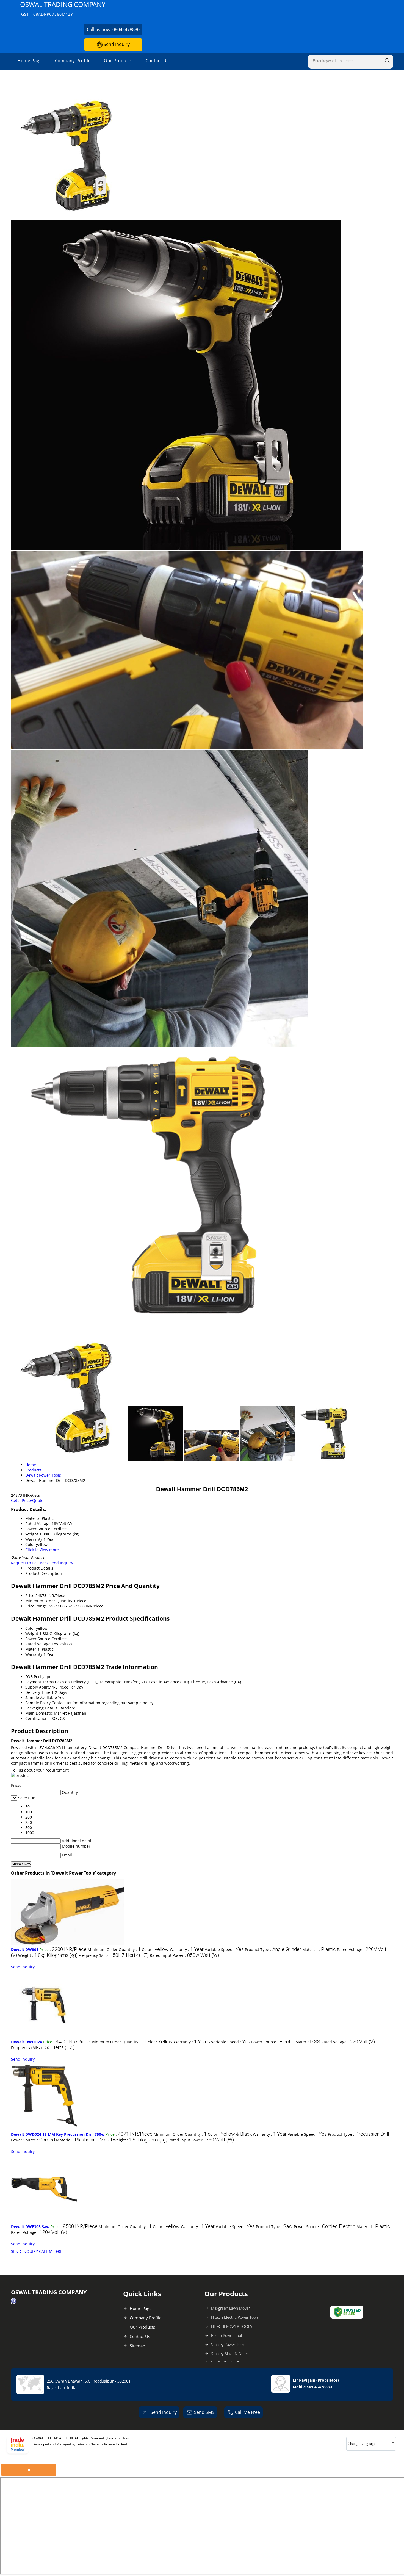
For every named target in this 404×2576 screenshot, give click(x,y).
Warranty (34, 1654)
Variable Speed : (224, 1950)
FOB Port (33, 1677)
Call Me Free (247, 2412)
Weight (32, 1633)
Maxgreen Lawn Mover (230, 2308)
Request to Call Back (30, 1563)
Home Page (30, 60)
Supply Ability (38, 1687)
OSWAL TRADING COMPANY (63, 8)
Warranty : (187, 1950)
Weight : (48, 1955)
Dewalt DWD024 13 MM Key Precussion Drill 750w (58, 2134)
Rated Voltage (38, 1644)
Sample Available (41, 1697)
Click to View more (42, 1550)
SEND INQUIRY (24, 2251)
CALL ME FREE (52, 2251)
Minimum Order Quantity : (114, 1950)
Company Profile (73, 60)
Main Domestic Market (46, 1713)
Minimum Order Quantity (49, 1601)
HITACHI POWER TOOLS (232, 2326)
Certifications (37, 1718)
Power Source (38, 1639)
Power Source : (273, 2042)
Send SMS (204, 2412)
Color (30, 1628)
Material (33, 1649)
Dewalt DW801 (25, 1950)
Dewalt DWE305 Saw (30, 2227)
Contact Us (157, 60)
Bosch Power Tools (227, 2335)
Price (30, 1596)
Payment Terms (40, 1682)
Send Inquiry (116, 44)
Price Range (36, 1606)
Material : (319, 1950)
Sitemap (137, 2346)
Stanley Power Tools (228, 2344)
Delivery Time (38, 1692)
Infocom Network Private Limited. (103, 2444)
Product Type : (273, 1950)
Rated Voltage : (348, 2042)
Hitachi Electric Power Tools (235, 2317)
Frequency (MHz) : (114, 1955)
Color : (155, 1950)
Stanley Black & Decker (231, 2354)
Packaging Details (41, 1708)
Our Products (118, 60)
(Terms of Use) (117, 2438)
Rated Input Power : (184, 1955)
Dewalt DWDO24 (27, 2042)
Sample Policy (38, 1703)
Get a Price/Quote (27, 1500)
